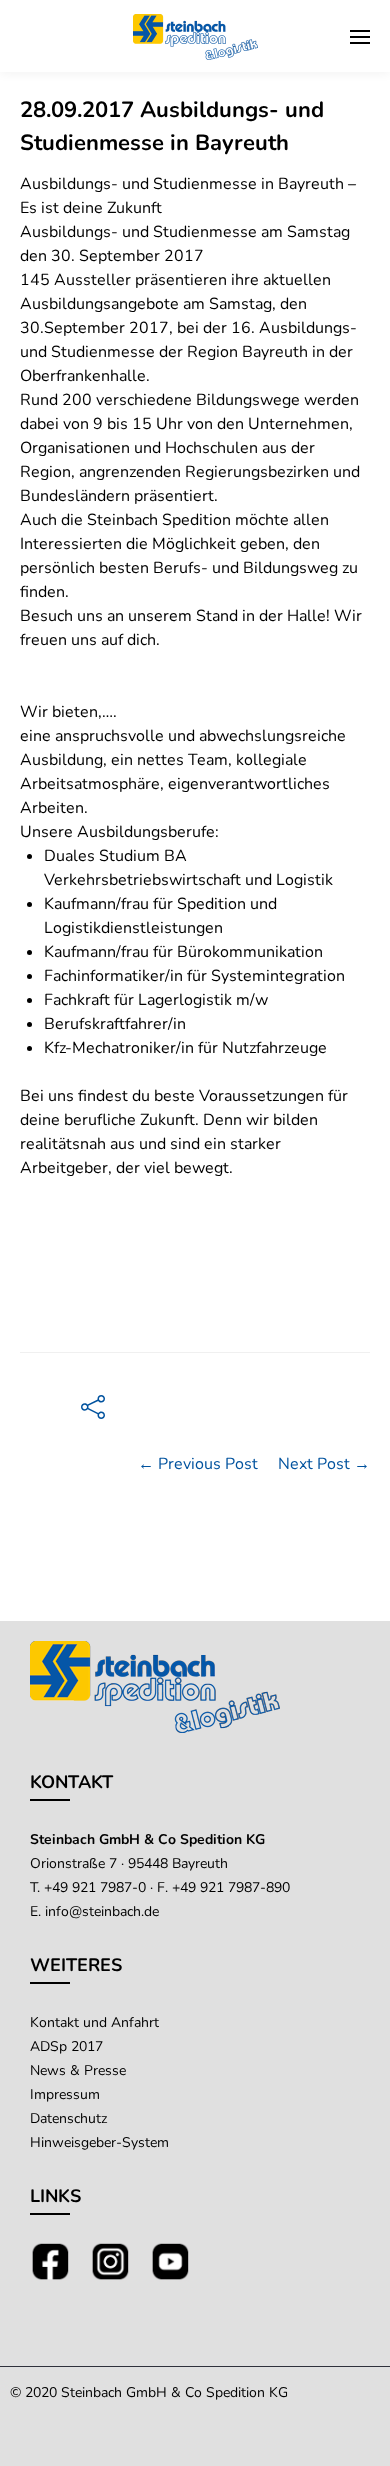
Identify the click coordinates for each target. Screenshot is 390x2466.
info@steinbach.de (102, 1911)
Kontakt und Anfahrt (94, 2022)
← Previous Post (198, 1464)
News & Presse (78, 2070)
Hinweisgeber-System (99, 2142)
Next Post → (324, 1464)
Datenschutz (68, 2118)
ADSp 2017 (66, 2046)
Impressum (65, 2094)
